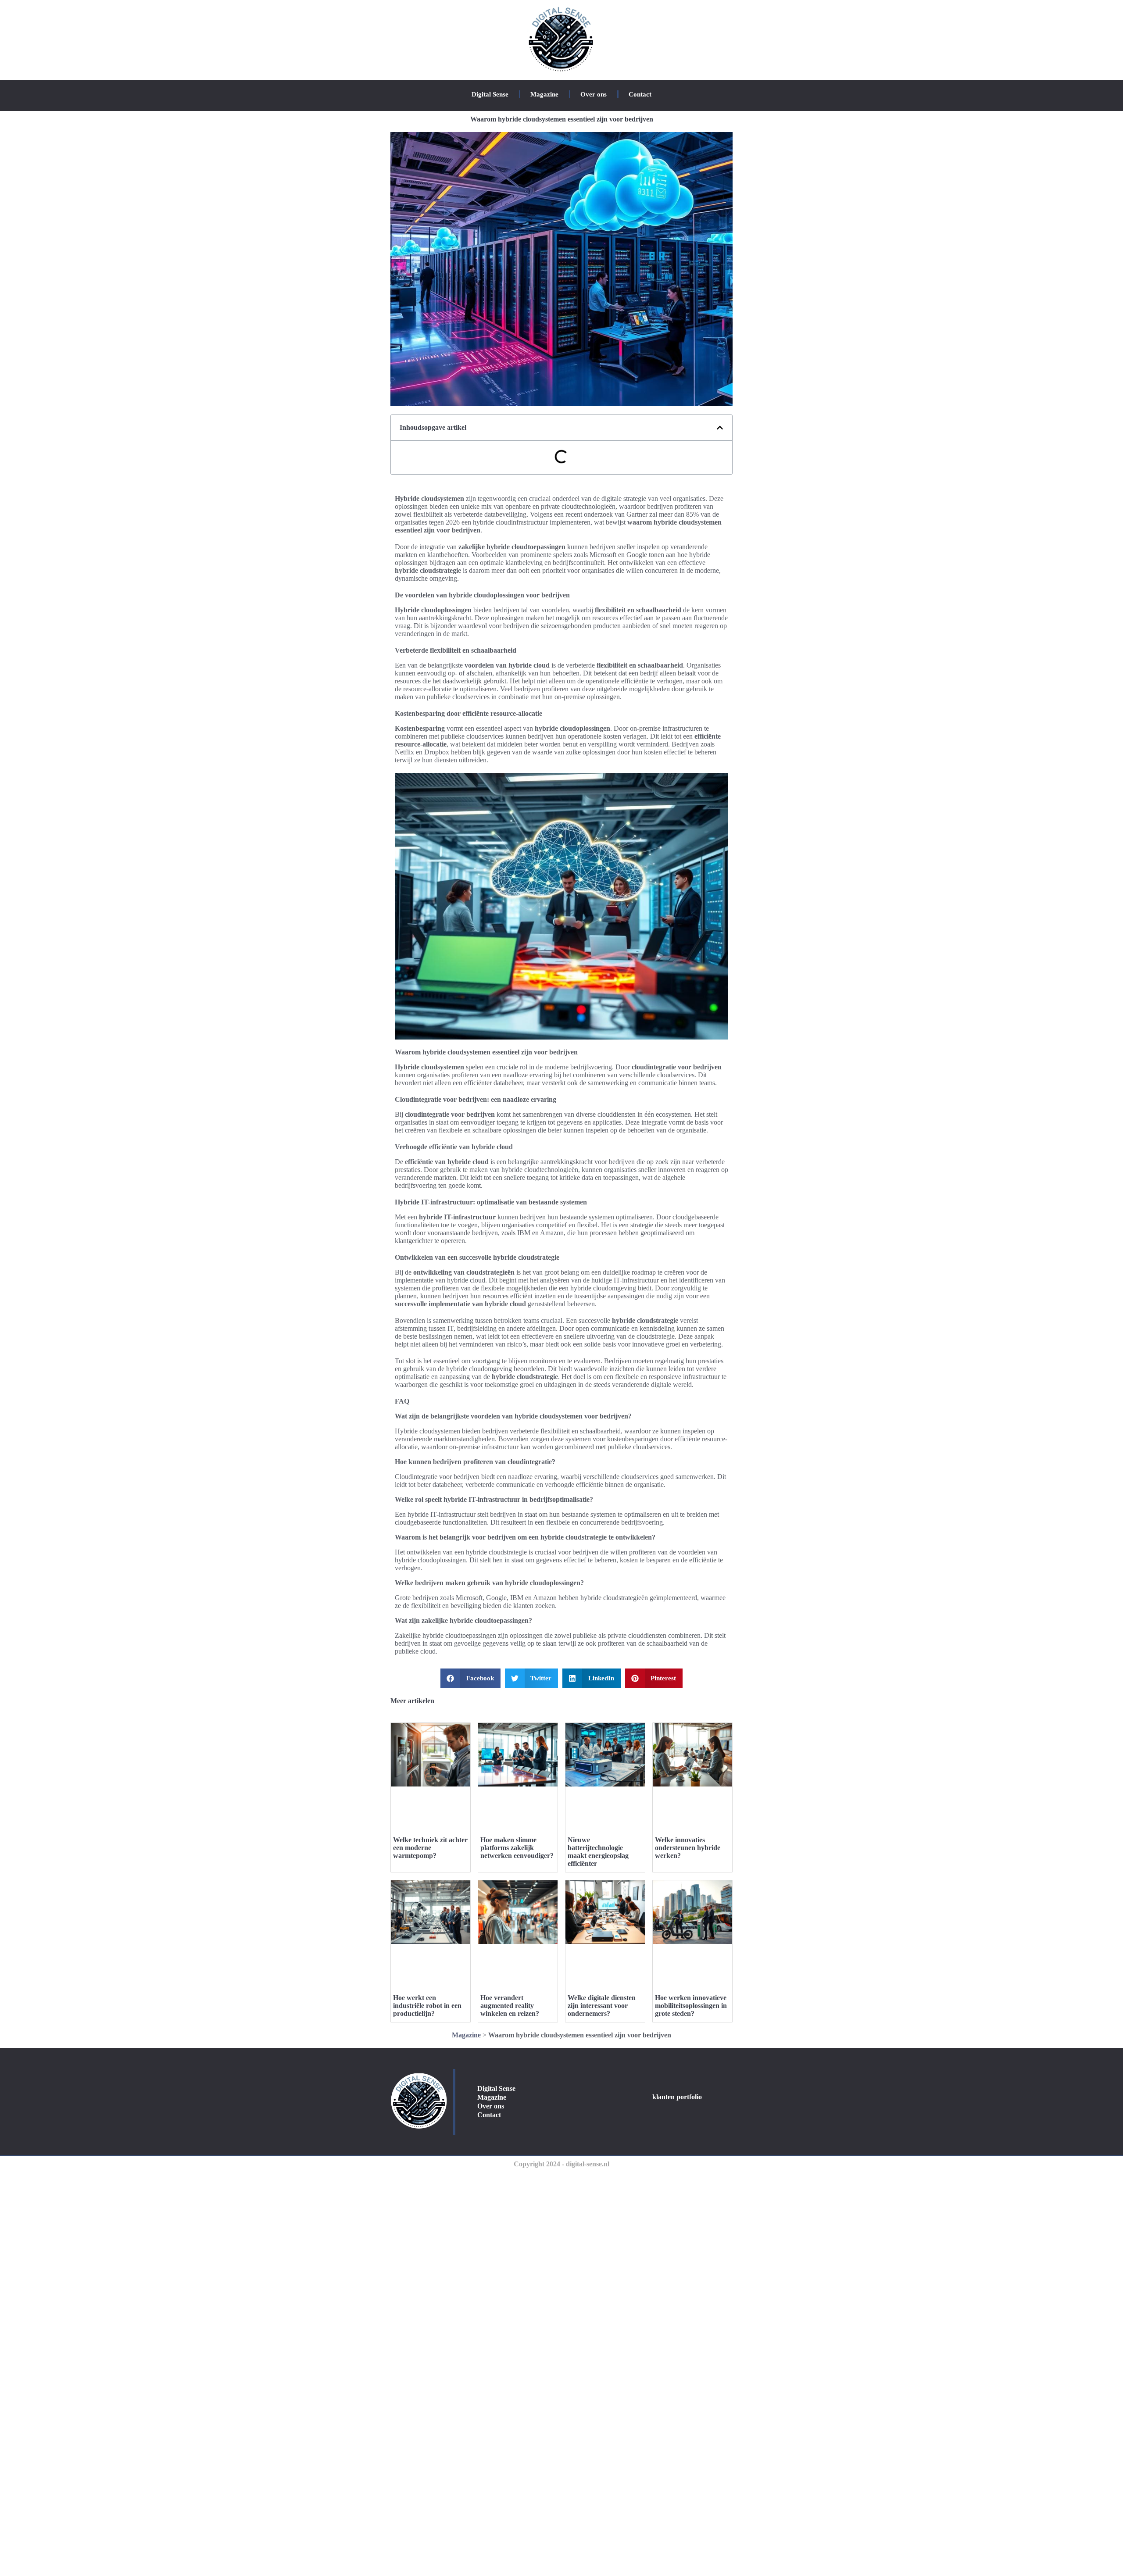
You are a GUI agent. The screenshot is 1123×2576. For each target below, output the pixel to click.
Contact (640, 94)
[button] (720, 428)
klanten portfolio (677, 2097)
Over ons (594, 94)
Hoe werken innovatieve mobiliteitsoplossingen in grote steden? (691, 2006)
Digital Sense (490, 94)
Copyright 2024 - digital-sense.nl (561, 2164)
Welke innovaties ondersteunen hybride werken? (688, 1848)
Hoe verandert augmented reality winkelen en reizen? (510, 2006)
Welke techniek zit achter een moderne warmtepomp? (430, 1848)
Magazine (544, 94)
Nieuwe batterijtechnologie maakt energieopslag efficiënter (598, 1852)
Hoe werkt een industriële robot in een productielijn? (427, 2006)
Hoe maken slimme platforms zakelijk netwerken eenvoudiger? (517, 1848)
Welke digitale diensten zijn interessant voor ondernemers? (602, 2006)
